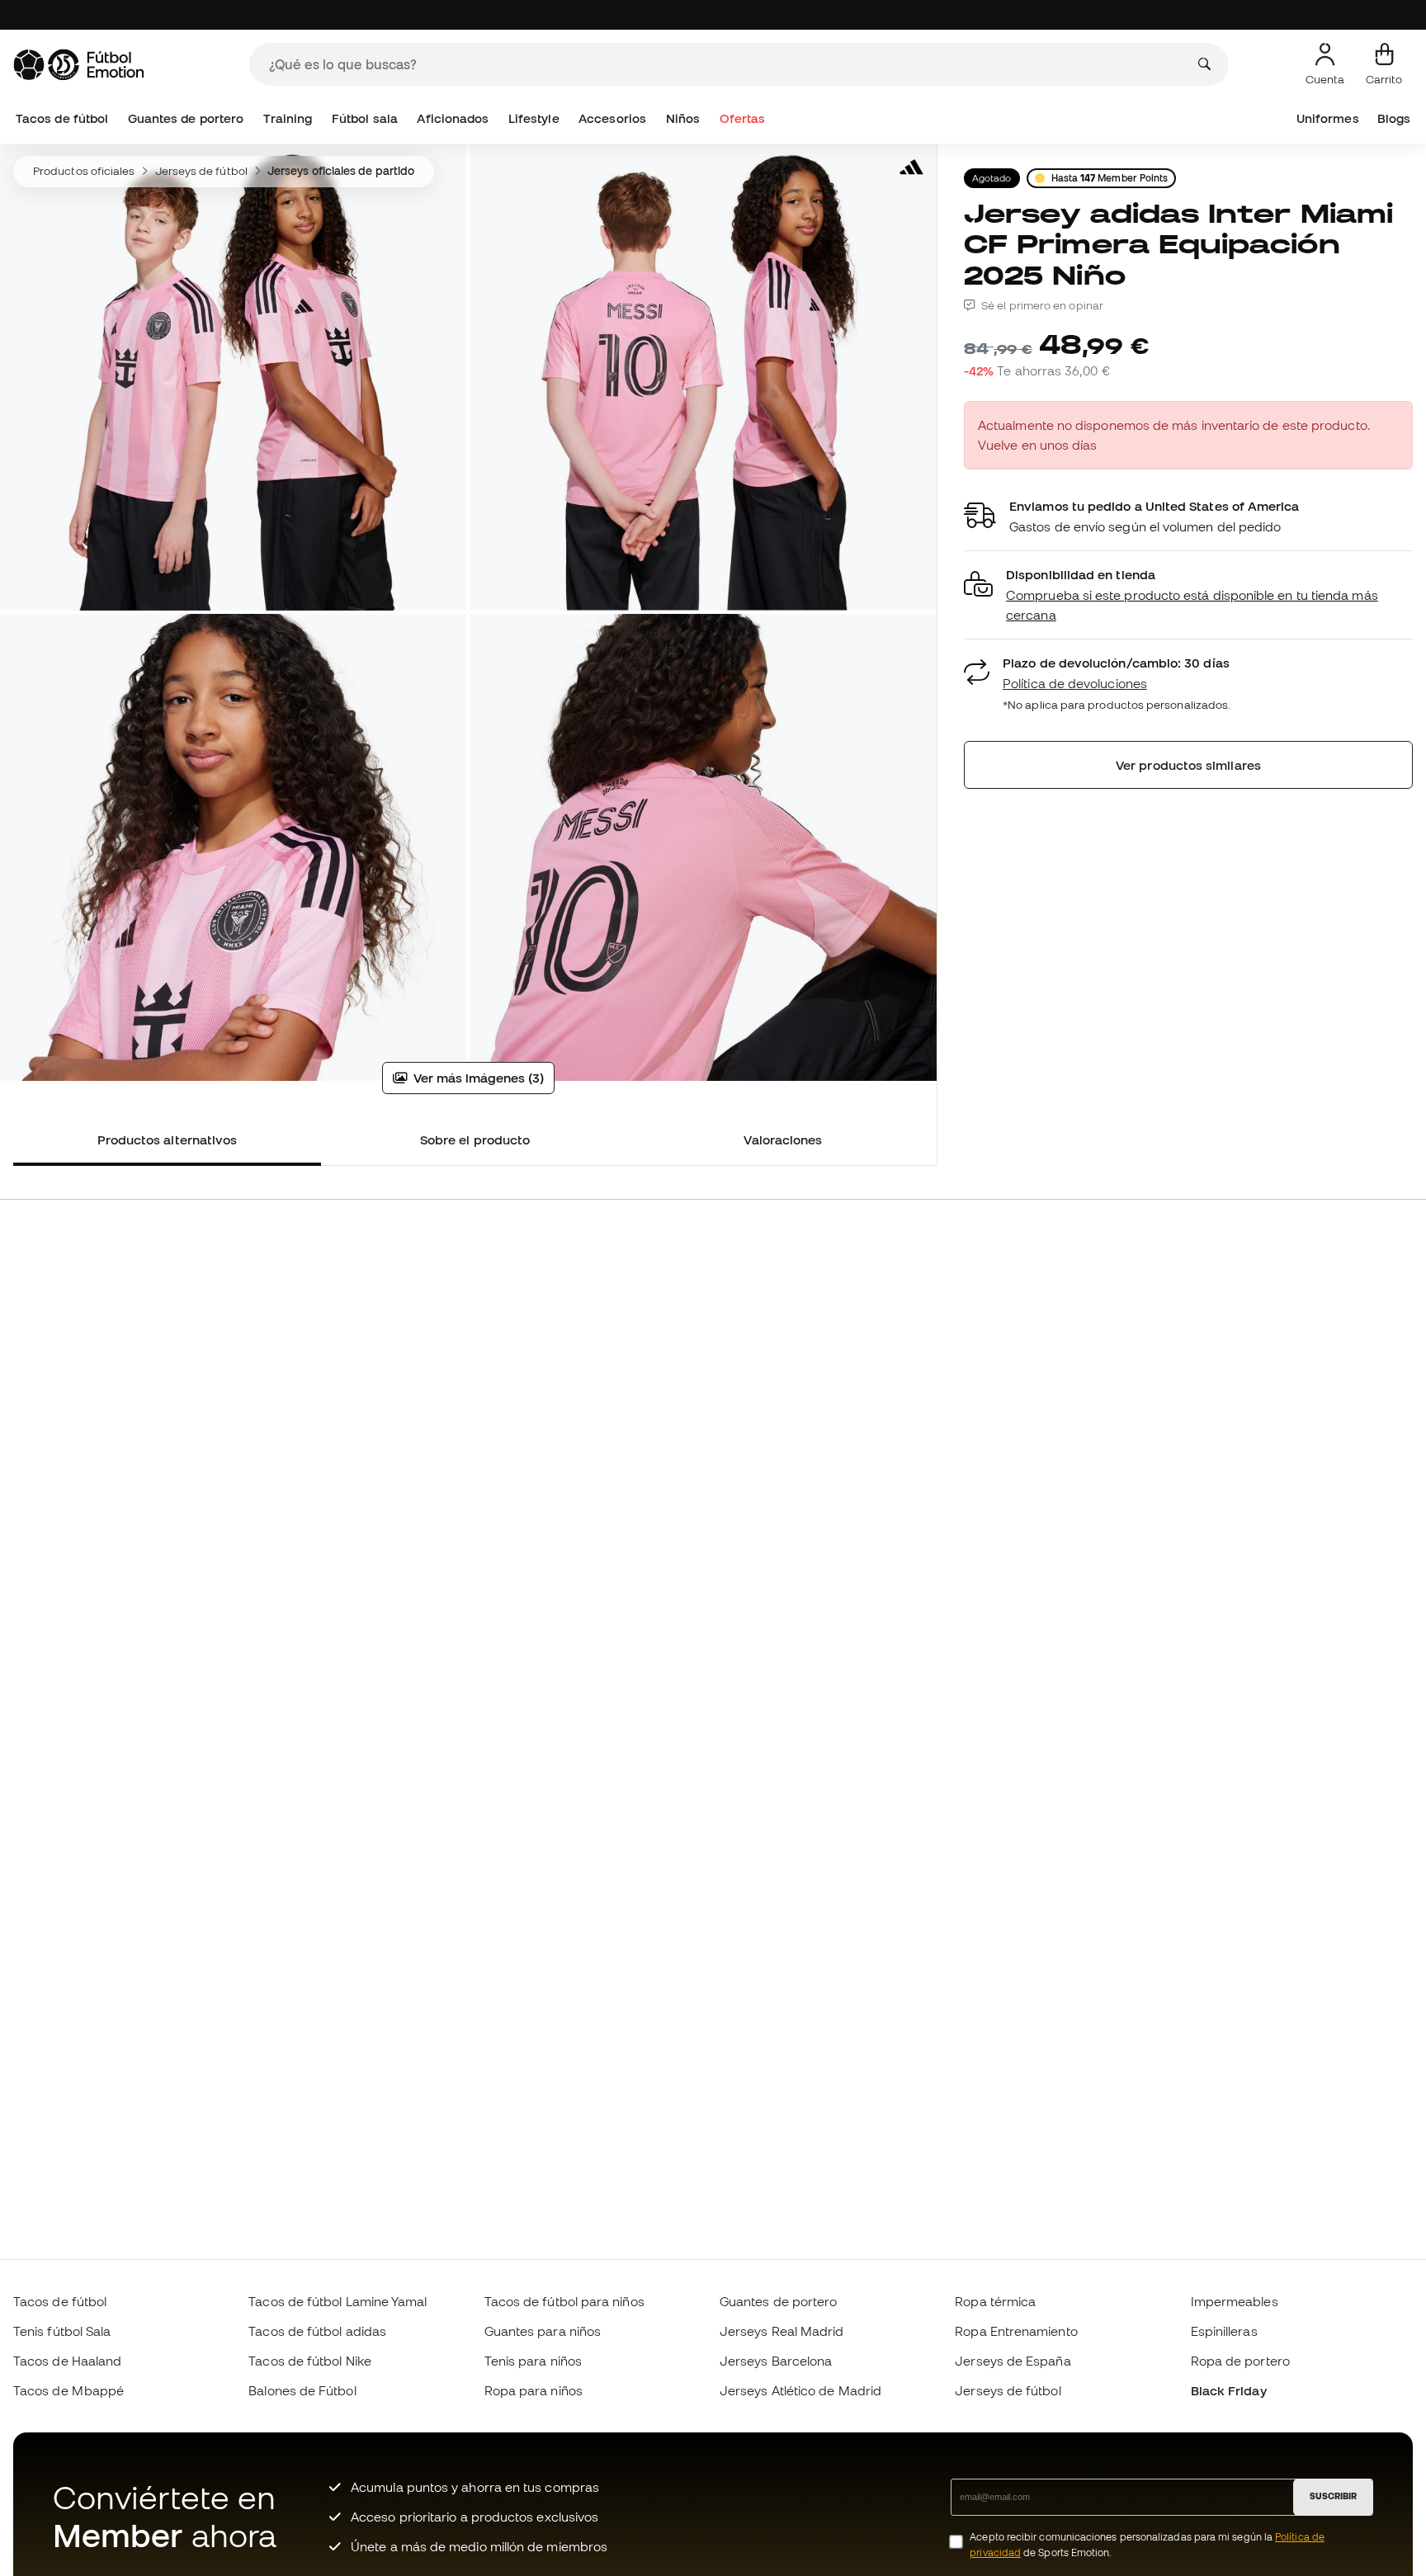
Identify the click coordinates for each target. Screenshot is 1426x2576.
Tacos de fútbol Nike (310, 2361)
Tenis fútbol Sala (62, 2331)
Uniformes (1328, 118)
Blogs (1394, 118)
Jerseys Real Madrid (781, 2331)
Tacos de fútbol (62, 118)
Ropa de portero (1240, 2361)
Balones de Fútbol (302, 2390)
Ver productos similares (1188, 765)
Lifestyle (534, 118)
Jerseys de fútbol (201, 171)
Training (288, 118)
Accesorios (612, 118)
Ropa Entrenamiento (1016, 2331)
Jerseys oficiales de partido (341, 171)
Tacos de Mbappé (68, 2390)
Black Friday (1229, 2390)
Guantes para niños (543, 2331)
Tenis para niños (533, 2361)
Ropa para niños (534, 2390)
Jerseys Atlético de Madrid (800, 2390)
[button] (1188, 595)
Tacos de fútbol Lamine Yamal (338, 2301)
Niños (683, 118)
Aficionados (453, 118)
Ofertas (743, 118)
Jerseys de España (1013, 2361)
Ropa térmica (995, 2301)
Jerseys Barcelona (776, 2361)
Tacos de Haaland (67, 2361)
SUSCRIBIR (1333, 2496)
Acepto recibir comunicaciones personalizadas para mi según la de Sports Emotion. (1147, 2545)
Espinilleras (1224, 2331)
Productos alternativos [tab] (168, 1139)
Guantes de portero (186, 118)
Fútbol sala (365, 118)
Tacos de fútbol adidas (317, 2331)
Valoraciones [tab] (783, 1139)
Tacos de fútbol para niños (564, 2301)
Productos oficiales (84, 171)
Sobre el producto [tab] (475, 1139)
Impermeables (1235, 2301)
